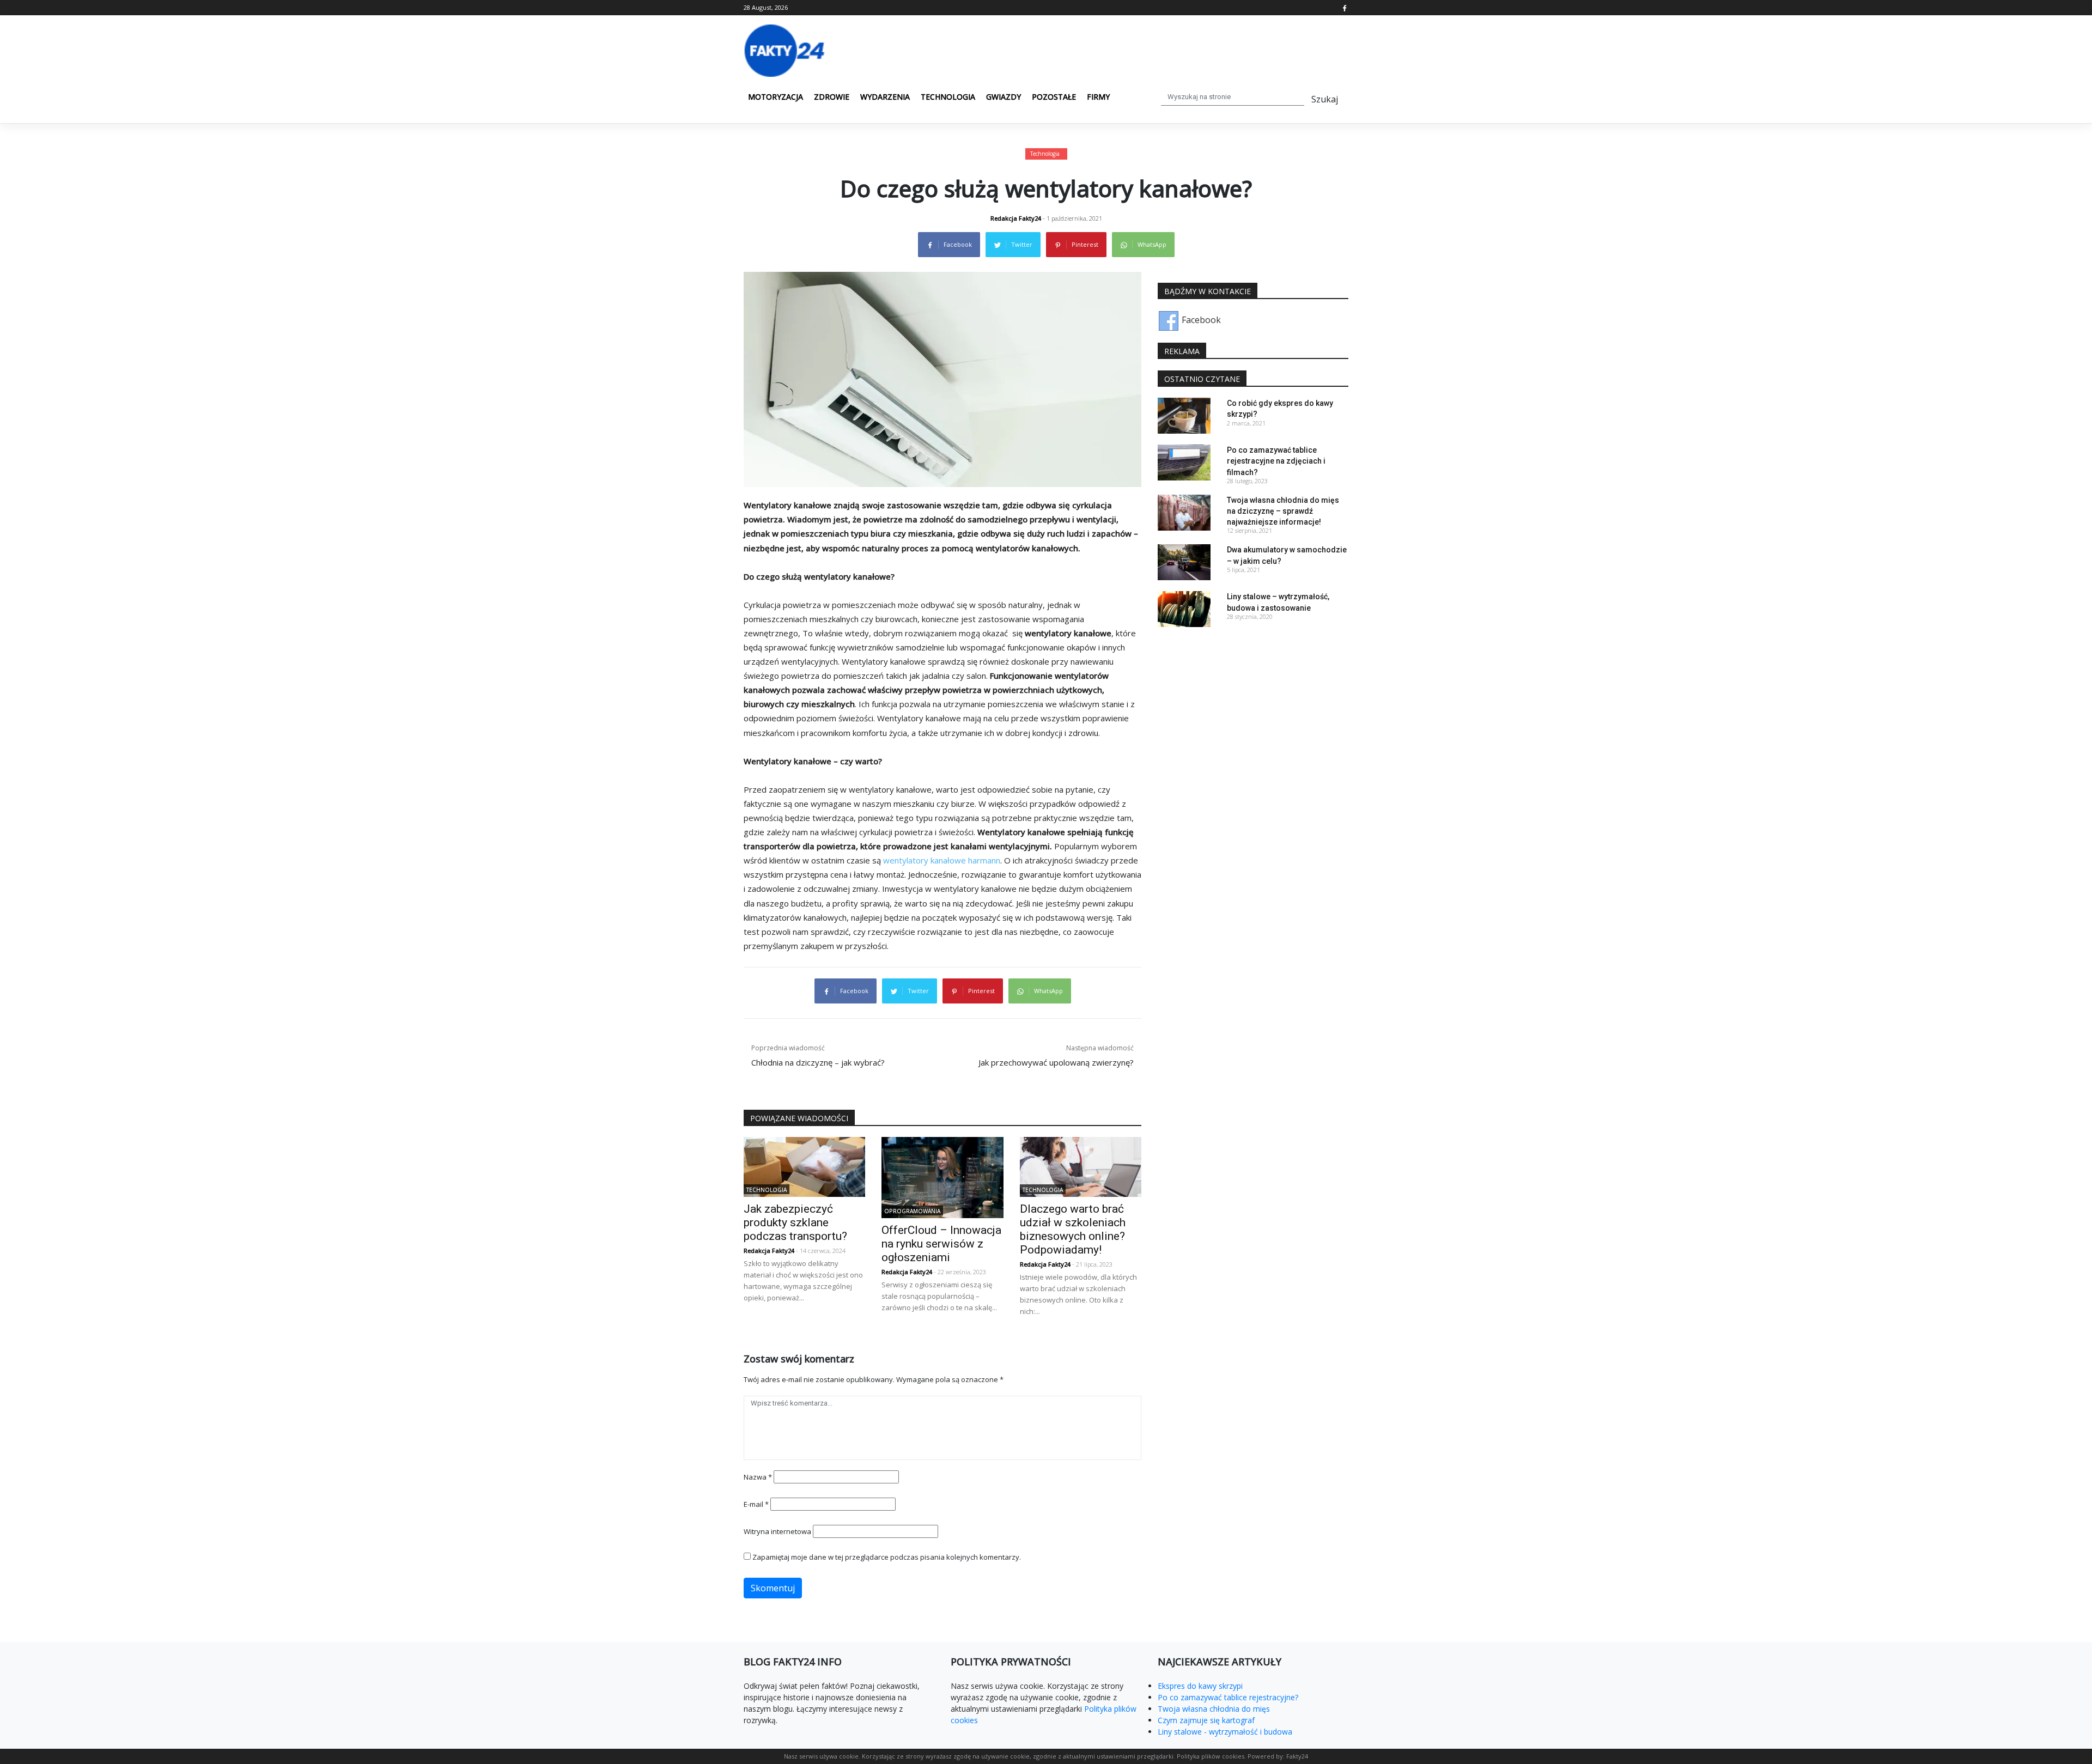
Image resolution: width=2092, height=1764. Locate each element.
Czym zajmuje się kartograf (1206, 1720)
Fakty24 (1297, 1756)
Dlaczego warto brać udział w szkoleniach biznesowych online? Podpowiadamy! (1073, 1229)
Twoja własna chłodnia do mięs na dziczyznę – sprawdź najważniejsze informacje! (1283, 511)
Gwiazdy (1004, 97)
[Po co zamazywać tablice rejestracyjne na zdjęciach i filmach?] (1184, 462)
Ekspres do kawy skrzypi (1200, 1686)
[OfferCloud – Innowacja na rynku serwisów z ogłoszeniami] (942, 1177)
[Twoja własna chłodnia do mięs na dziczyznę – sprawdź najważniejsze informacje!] (1184, 512)
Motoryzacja (776, 97)
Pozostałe (1054, 97)
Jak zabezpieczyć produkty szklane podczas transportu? (795, 1222)
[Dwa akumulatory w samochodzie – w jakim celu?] (1184, 562)
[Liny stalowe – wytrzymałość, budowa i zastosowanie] (1184, 609)
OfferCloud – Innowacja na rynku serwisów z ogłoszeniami (941, 1244)
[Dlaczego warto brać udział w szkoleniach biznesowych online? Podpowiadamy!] (1081, 1166)
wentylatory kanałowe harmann (942, 860)
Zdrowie (832, 97)
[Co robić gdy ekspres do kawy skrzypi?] (1184, 415)
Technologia (948, 97)
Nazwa (758, 1477)
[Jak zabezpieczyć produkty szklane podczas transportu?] (804, 1166)
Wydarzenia (885, 97)
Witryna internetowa (777, 1531)
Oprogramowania (912, 1211)
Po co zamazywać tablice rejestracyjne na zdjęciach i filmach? (1276, 461)
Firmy (1098, 97)
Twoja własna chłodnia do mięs (1214, 1709)
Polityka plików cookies (1211, 1756)
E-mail (756, 1504)
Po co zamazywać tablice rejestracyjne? (1228, 1697)
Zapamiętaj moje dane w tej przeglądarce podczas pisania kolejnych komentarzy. (887, 1557)
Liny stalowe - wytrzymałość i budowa (1225, 1732)
